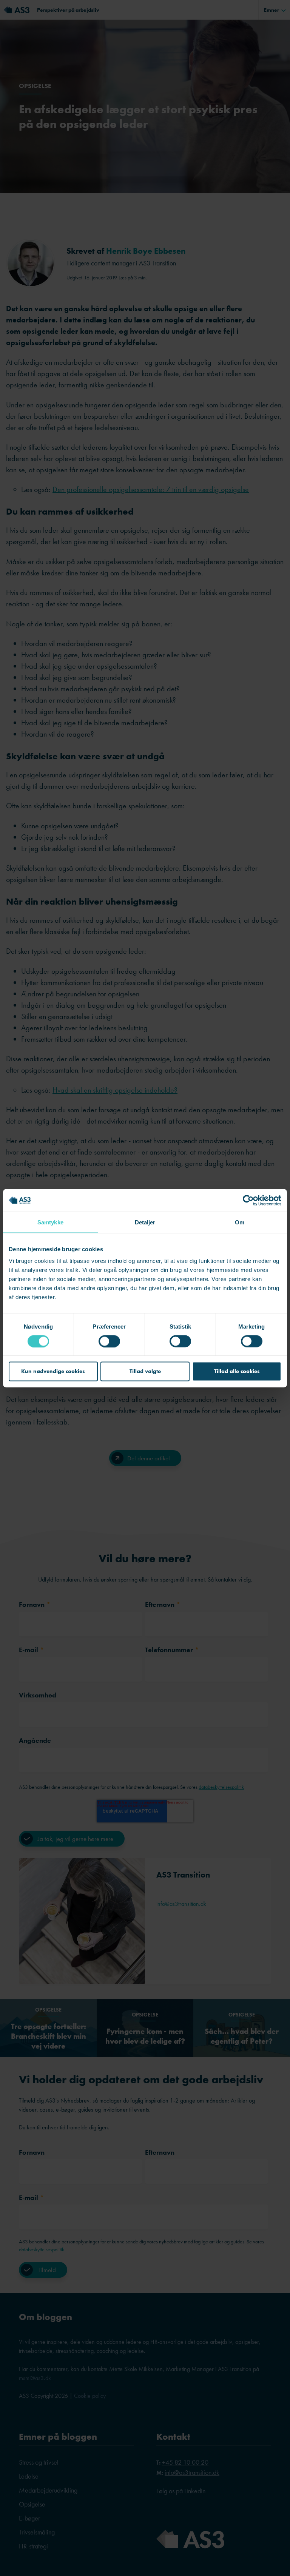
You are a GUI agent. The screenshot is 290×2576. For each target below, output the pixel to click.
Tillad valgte (145, 1371)
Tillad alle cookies (237, 1371)
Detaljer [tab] (145, 1222)
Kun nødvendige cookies (53, 1371)
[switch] (109, 1341)
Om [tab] (240, 1222)
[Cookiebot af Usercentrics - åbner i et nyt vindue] (248, 1200)
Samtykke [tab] (50, 1222)
